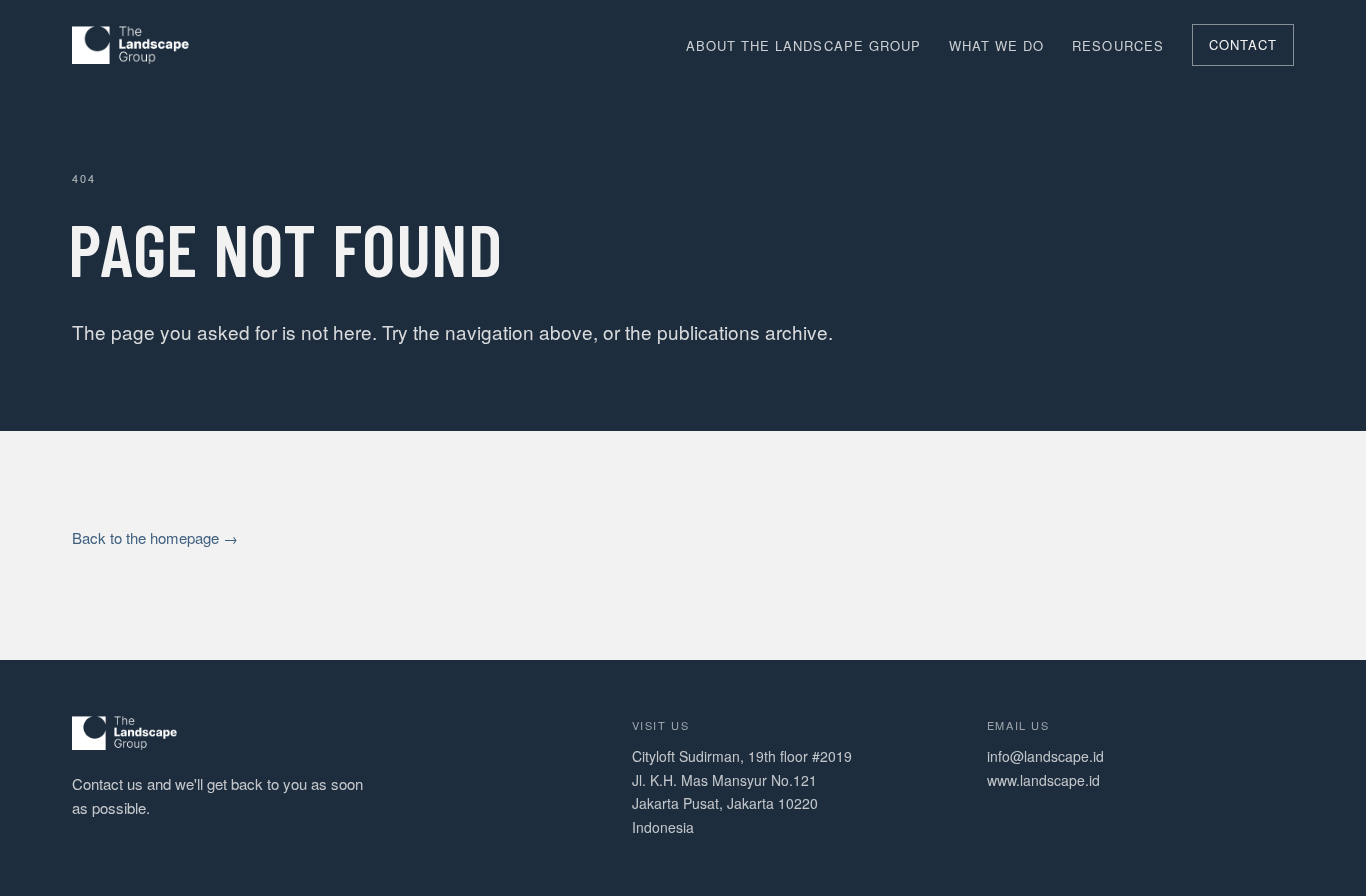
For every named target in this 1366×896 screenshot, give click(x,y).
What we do (996, 45)
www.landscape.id (1043, 780)
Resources (1117, 45)
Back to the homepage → (155, 537)
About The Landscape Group (803, 45)
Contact (1243, 44)
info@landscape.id (1045, 756)
